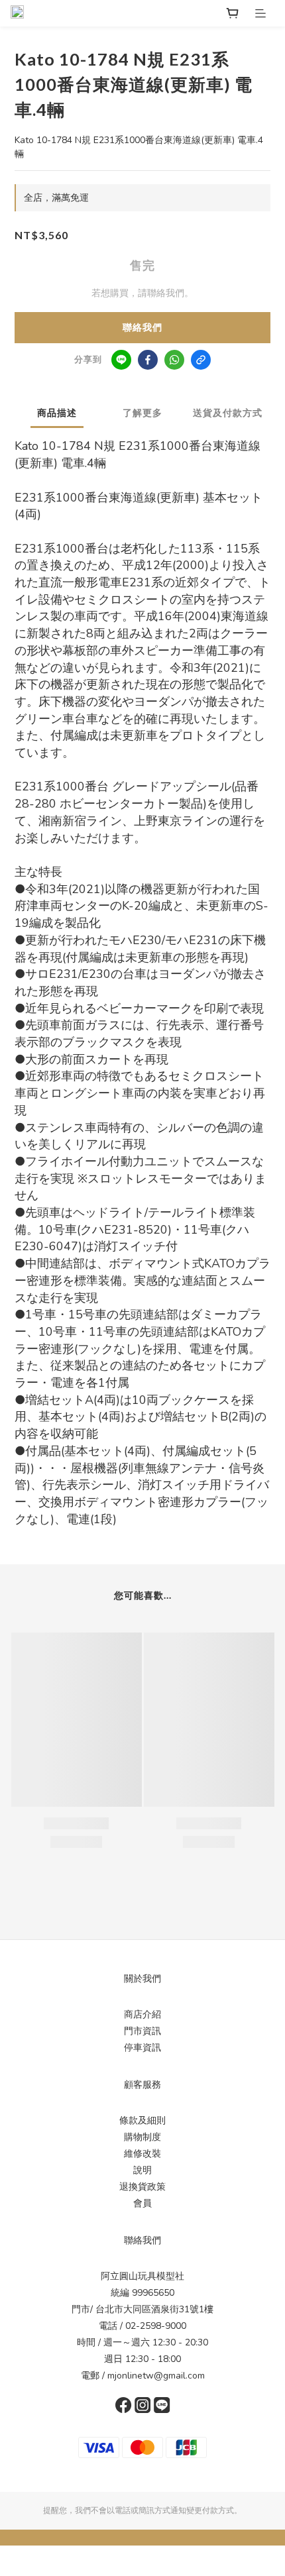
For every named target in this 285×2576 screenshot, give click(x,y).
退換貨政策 (142, 2187)
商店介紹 (142, 2014)
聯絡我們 (142, 328)
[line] (121, 360)
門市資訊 (142, 2031)
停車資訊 (142, 2048)
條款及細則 (142, 2120)
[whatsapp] (174, 360)
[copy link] (201, 360)
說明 (142, 2170)
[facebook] (148, 360)
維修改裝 (142, 2154)
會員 (142, 2203)
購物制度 (142, 2137)
